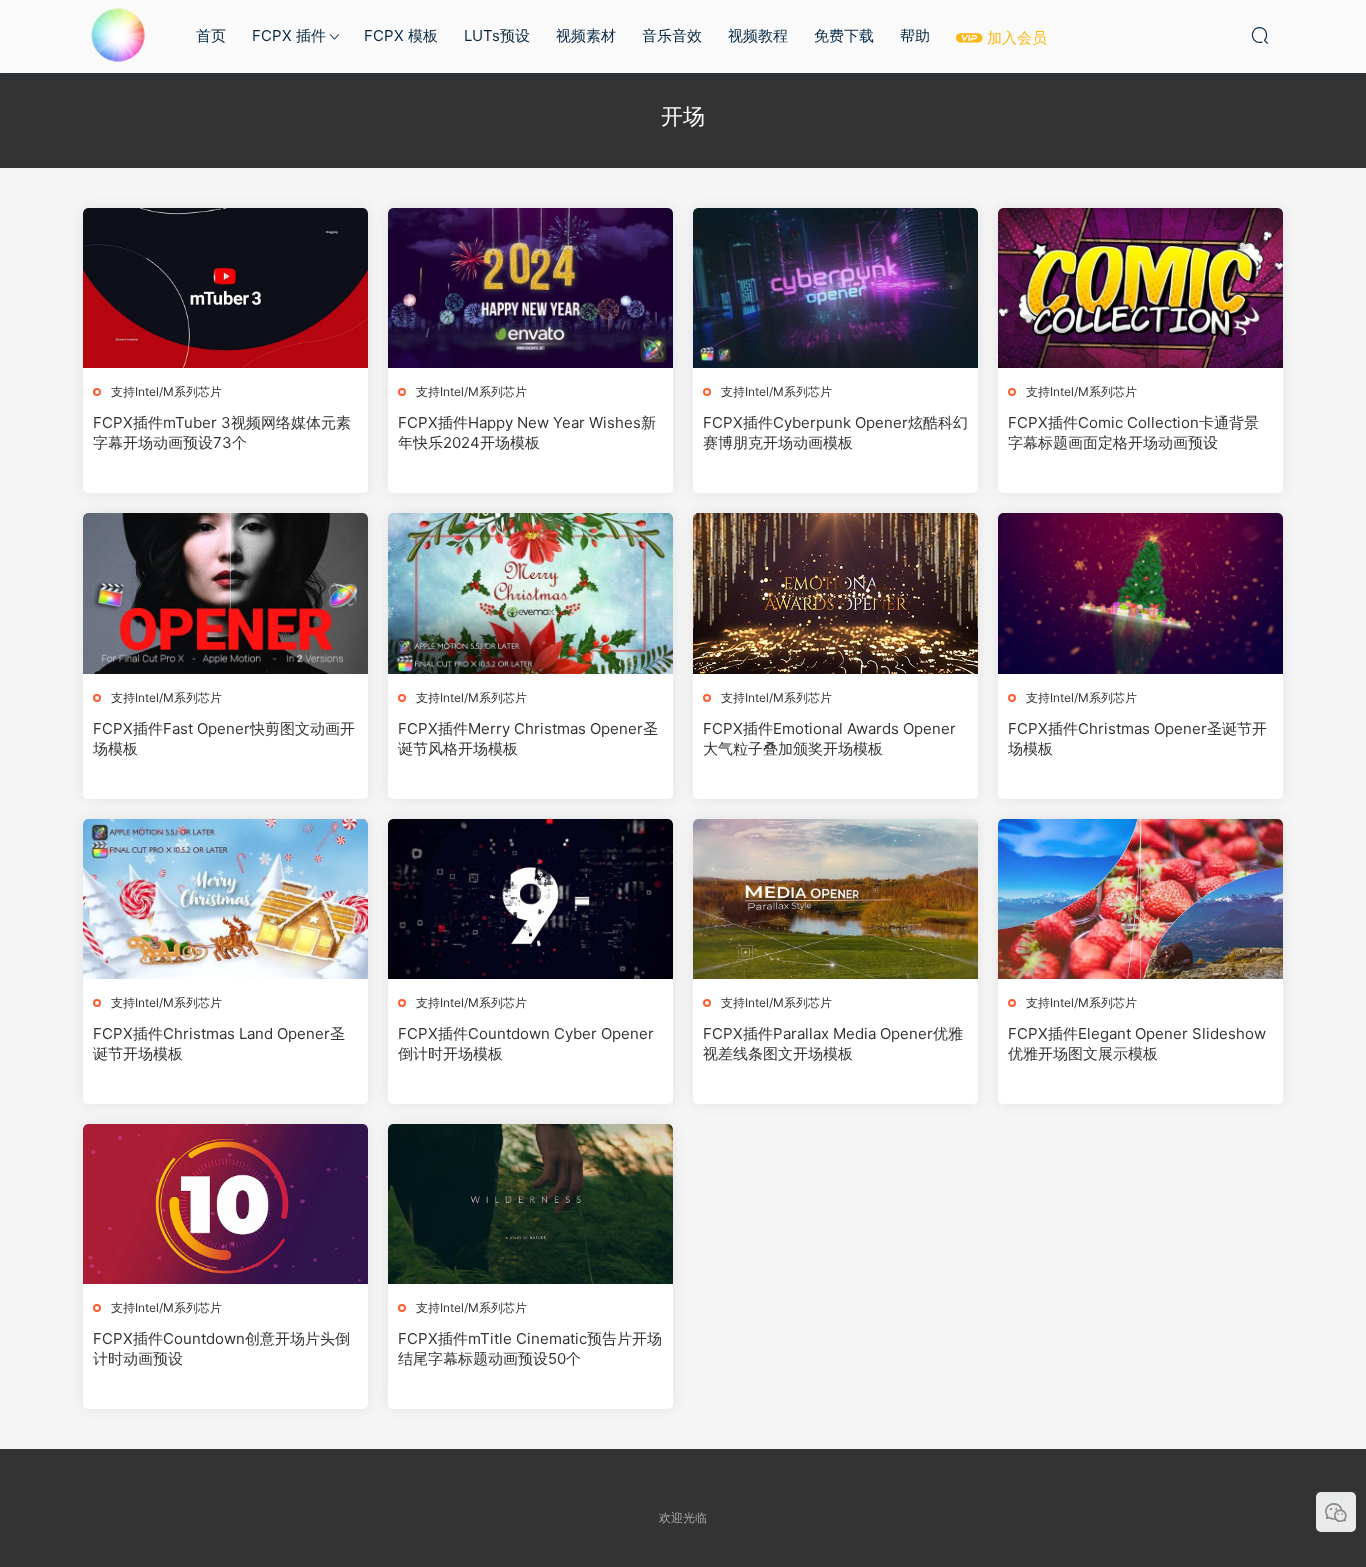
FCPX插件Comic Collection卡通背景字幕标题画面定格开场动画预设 (1133, 432)
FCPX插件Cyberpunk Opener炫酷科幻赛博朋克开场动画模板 (835, 432)
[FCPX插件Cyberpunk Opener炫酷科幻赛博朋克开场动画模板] (835, 288)
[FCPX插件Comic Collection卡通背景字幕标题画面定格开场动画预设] (1140, 288)
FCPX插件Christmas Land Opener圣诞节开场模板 (219, 1043)
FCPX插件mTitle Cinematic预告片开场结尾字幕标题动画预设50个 (530, 1348)
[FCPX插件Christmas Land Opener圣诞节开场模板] (225, 899)
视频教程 (758, 35)
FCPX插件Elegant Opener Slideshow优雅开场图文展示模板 (1137, 1043)
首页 (211, 35)
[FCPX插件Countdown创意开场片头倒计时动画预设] (225, 1204)
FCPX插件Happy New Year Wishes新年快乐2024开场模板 (527, 432)
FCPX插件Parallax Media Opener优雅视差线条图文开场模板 (833, 1043)
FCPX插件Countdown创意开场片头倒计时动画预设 (221, 1348)
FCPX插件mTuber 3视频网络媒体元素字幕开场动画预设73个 (222, 432)
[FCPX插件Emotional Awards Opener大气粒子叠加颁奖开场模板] (835, 593)
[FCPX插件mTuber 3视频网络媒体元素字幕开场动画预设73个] (225, 288)
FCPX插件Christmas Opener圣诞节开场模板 (1137, 738)
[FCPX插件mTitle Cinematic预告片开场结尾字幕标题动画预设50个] (530, 1204)
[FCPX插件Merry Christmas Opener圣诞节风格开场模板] (530, 593)
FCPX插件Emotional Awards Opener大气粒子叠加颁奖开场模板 (829, 738)
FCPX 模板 (401, 35)
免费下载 (844, 35)
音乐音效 (672, 35)
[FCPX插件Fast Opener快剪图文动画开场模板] (225, 593)
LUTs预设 (497, 35)
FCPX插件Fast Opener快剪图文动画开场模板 (224, 738)
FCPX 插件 (289, 35)
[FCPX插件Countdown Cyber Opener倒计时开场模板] (530, 899)
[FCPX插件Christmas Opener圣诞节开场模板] (1140, 593)
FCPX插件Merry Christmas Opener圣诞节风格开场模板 (528, 738)
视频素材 (586, 35)
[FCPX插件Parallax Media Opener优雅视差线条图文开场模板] (835, 899)
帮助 (915, 35)
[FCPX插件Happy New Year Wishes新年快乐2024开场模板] (530, 288)
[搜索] (1260, 35)
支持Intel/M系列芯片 (166, 391)
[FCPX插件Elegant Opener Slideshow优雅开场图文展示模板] (1140, 899)
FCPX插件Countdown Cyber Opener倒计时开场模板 (526, 1043)
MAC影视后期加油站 (118, 35)
